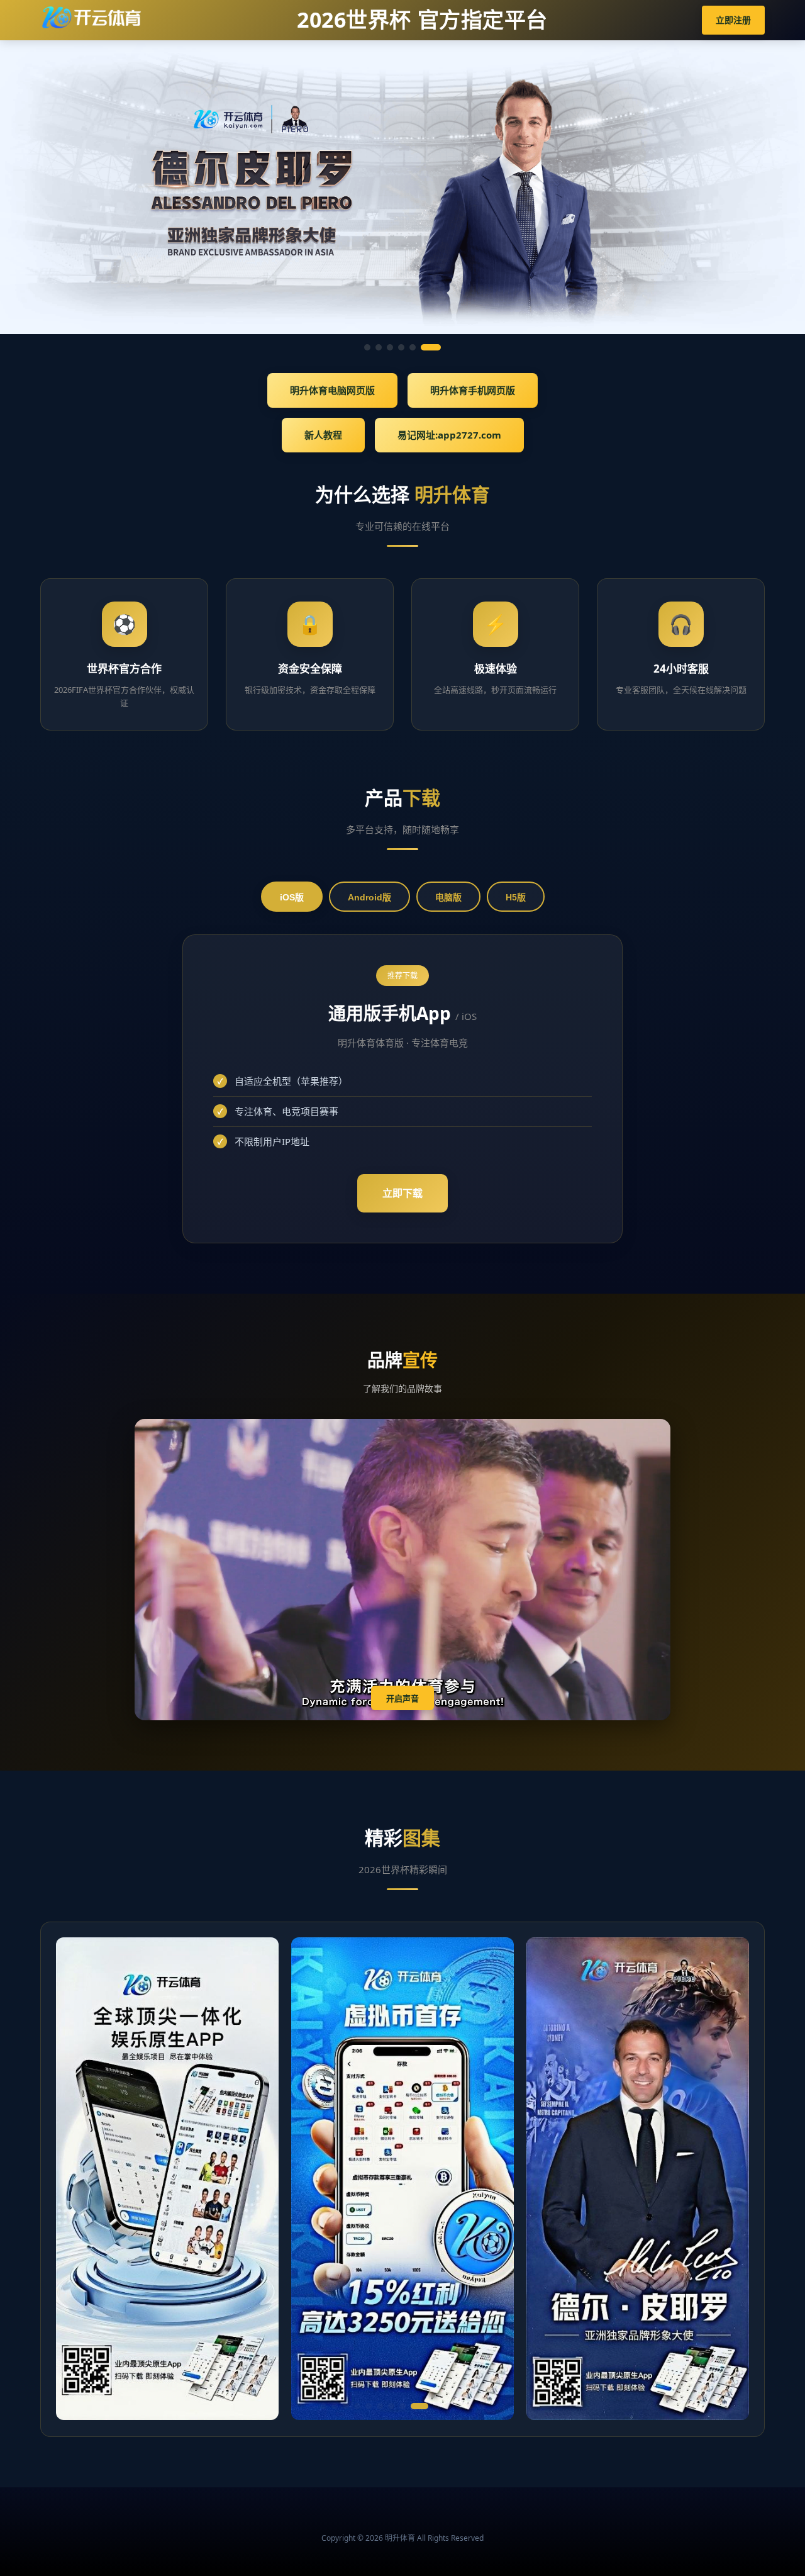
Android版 (369, 897)
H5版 (516, 897)
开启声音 (402, 1699)
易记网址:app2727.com (449, 435)
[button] (323, 2406)
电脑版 (448, 897)
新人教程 (323, 435)
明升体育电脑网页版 (332, 390)
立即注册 (733, 20)
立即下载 (402, 1193)
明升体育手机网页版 (473, 390)
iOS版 (292, 897)
